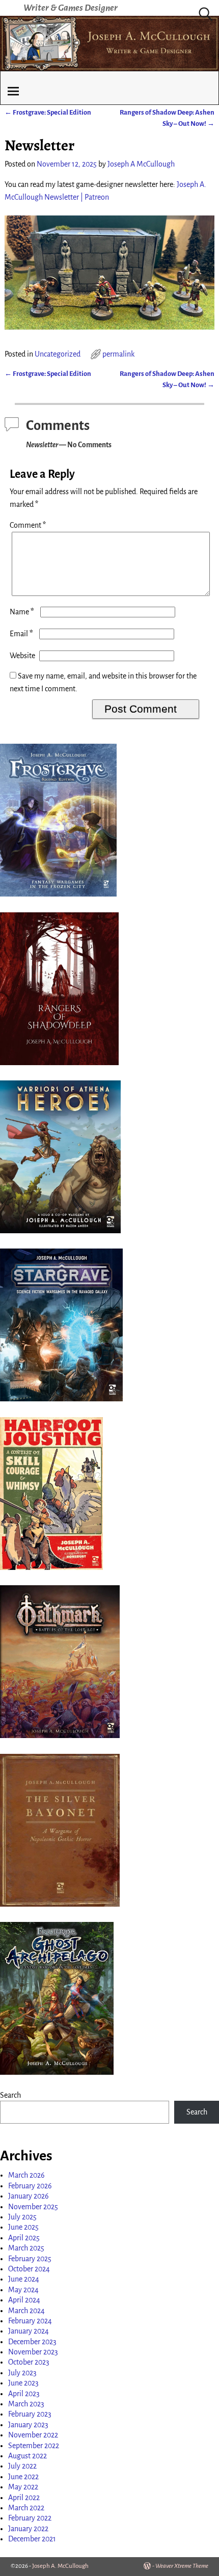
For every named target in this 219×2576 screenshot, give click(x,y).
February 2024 (30, 2321)
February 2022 (30, 2518)
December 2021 (32, 2539)
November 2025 (33, 2207)
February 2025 (30, 2259)
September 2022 (34, 2446)
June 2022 (23, 2477)
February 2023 (30, 2414)
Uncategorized (58, 354)
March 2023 (26, 2404)
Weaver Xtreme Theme (182, 2566)
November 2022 (33, 2435)
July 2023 (22, 2373)
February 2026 (30, 2186)
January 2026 (29, 2196)
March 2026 (26, 2175)
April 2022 (24, 2498)
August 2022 (28, 2456)
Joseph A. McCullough (60, 2566)
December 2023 (32, 2342)
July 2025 (22, 2217)
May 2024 (23, 2290)
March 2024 (26, 2311)
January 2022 (28, 2529)
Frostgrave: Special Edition (48, 112)
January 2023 (28, 2425)
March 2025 (26, 2248)
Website (22, 656)
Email (21, 634)
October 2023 (29, 2362)
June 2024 (24, 2279)
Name (22, 612)
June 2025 (23, 2227)
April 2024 (24, 2300)
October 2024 (29, 2269)
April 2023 (24, 2394)
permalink (118, 354)
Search (10, 2095)
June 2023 (23, 2383)
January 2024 (29, 2331)
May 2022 (23, 2487)
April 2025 (24, 2238)
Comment (28, 525)
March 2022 (26, 2508)
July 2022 (22, 2466)
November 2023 (33, 2352)
